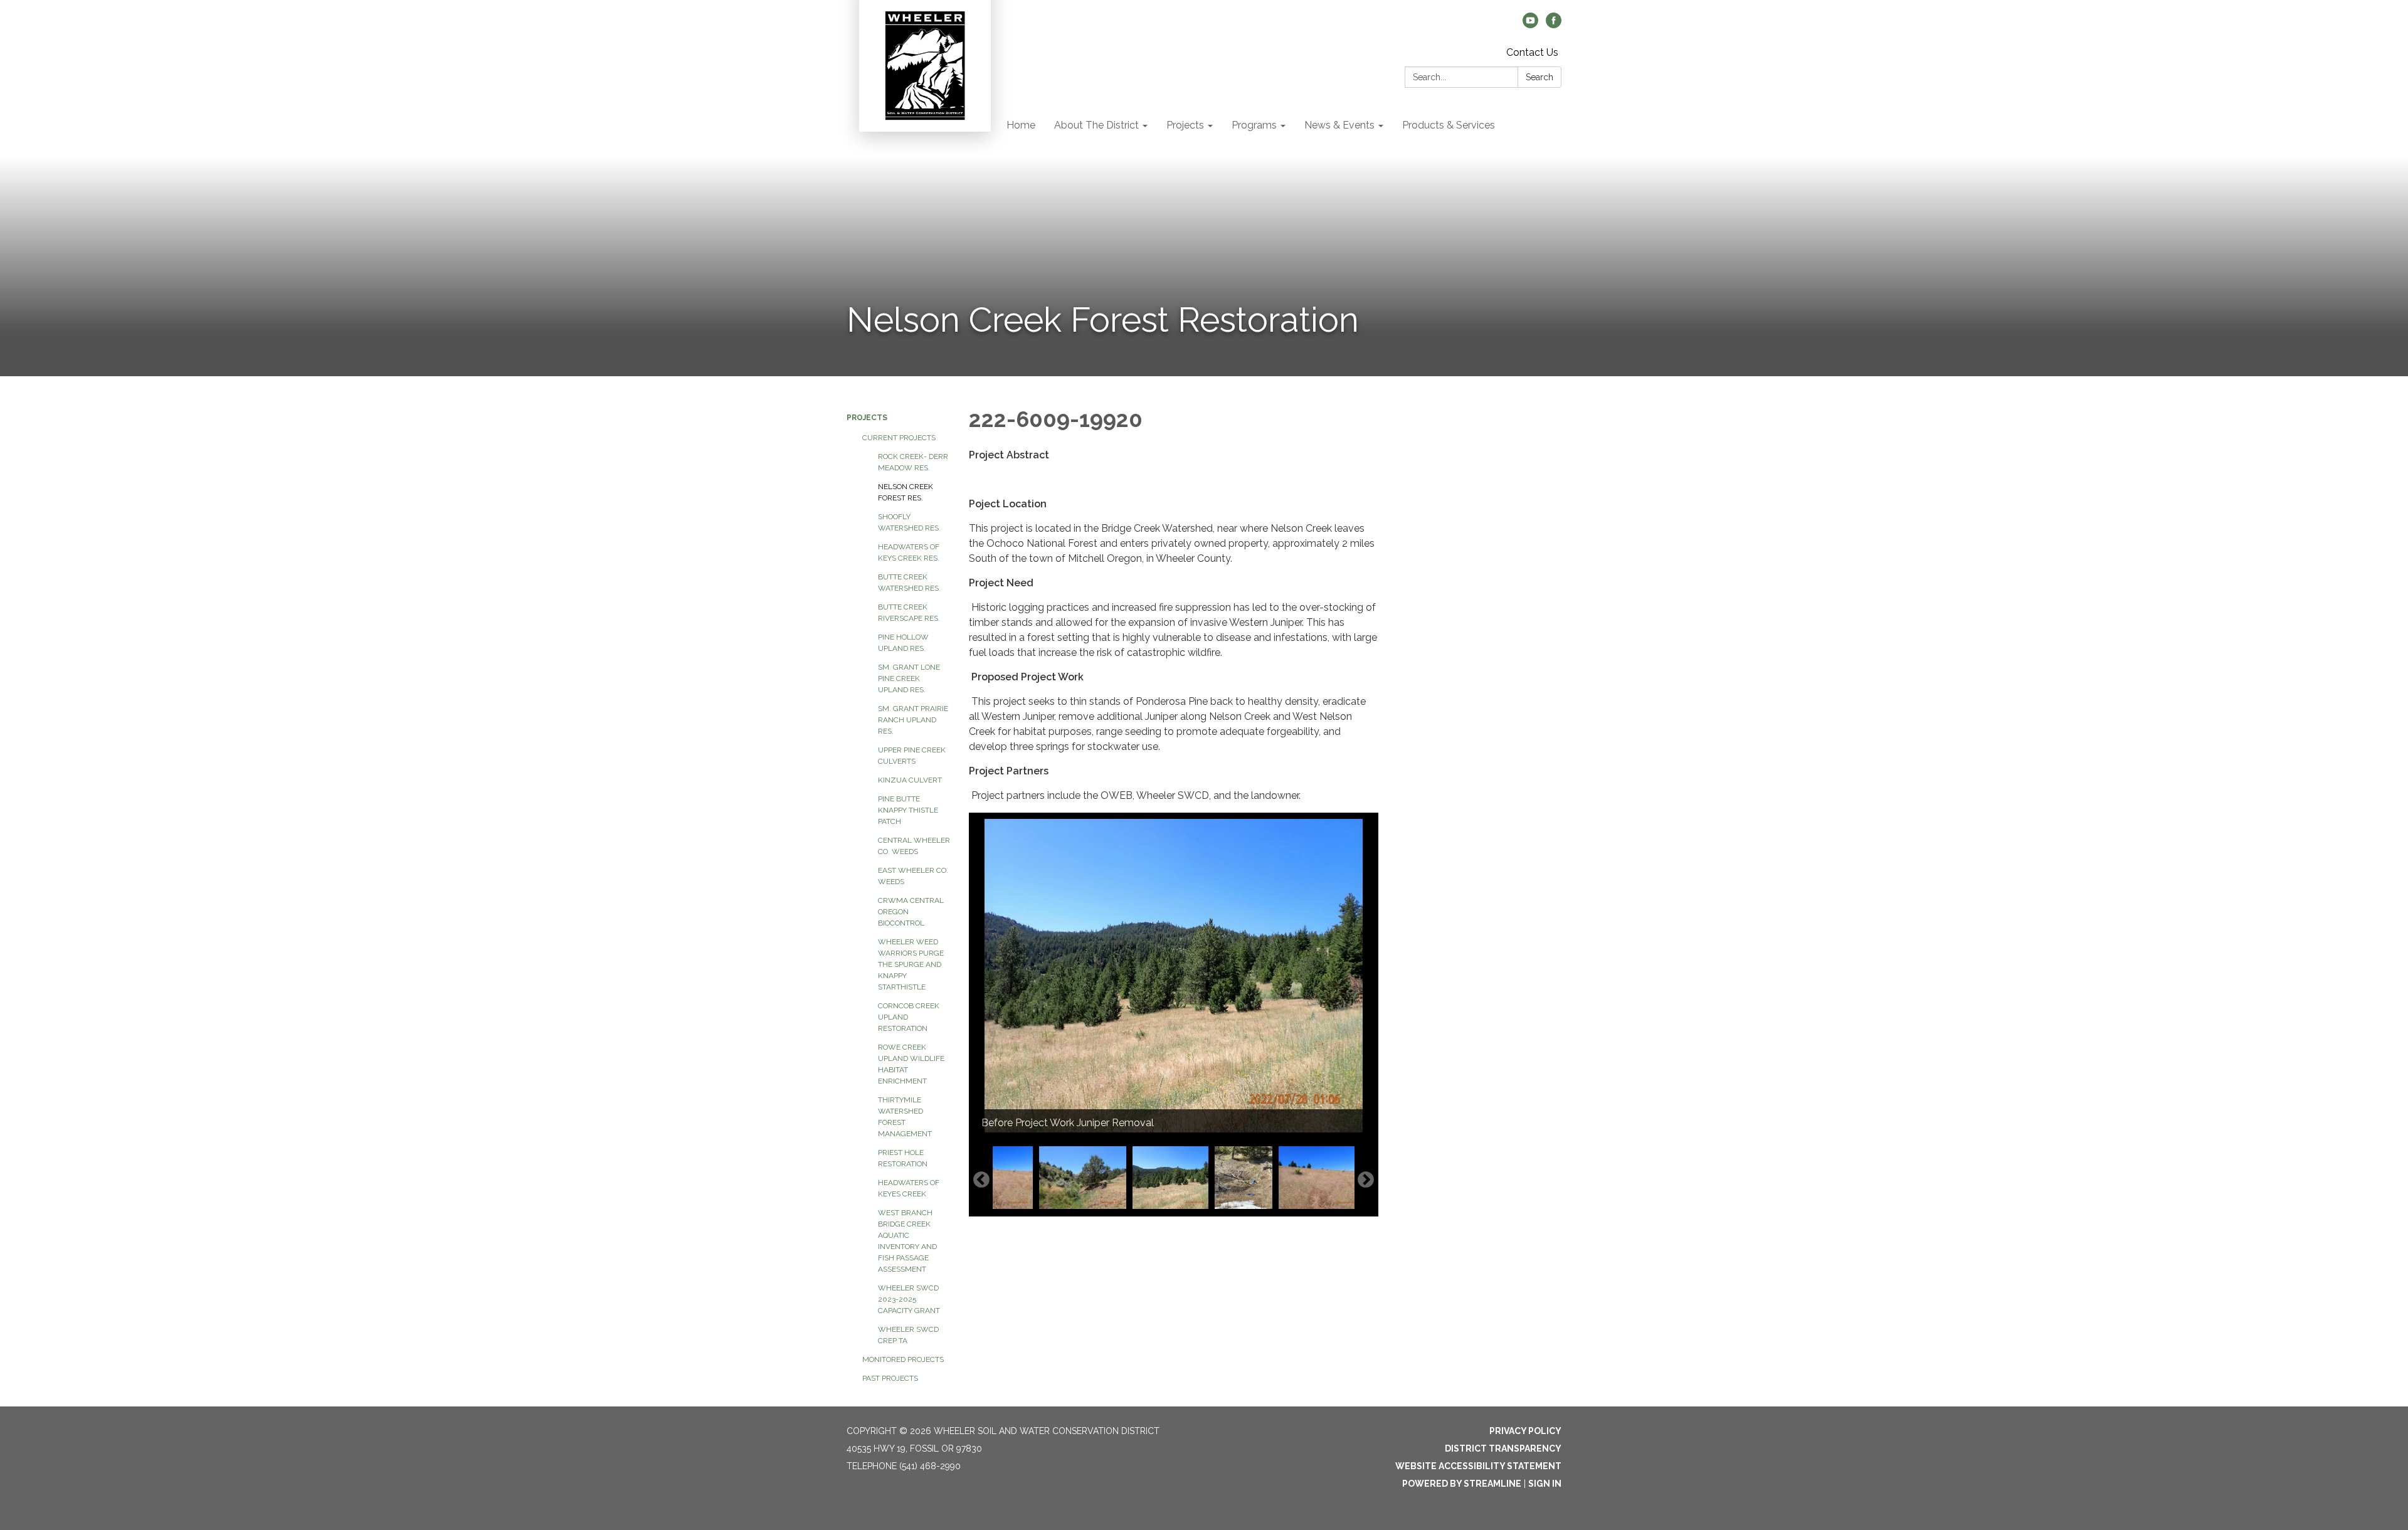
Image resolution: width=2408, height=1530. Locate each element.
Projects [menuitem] (1185, 125)
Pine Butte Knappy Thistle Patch (908, 810)
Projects (867, 418)
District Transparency (1503, 1448)
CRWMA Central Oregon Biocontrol (911, 912)
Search (1539, 77)
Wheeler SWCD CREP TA (908, 1335)
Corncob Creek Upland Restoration (909, 1017)
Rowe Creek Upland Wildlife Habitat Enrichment (911, 1064)
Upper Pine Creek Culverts (912, 756)
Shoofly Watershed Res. (909, 522)
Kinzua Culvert (910, 780)
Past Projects (890, 1378)
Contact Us (1532, 52)
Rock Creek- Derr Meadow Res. (913, 462)
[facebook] (1554, 25)
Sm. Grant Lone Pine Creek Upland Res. (909, 678)
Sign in (1545, 1484)
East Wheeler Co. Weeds (913, 876)
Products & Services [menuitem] (1449, 125)
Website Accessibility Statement (1478, 1466)
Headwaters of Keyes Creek (909, 1188)
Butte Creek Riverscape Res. (909, 613)
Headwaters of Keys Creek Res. (909, 552)
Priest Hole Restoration (903, 1158)
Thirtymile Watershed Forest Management (905, 1117)
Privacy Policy (1525, 1431)
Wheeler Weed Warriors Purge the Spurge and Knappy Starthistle (911, 964)
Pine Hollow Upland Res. (903, 643)
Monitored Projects (903, 1359)
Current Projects (899, 438)
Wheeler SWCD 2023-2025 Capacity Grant (909, 1299)
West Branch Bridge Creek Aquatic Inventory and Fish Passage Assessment (907, 1241)
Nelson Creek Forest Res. (906, 492)
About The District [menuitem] (1096, 125)
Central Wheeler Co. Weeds (914, 846)
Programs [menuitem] (1254, 125)
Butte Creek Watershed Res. (909, 583)
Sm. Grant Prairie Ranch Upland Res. (913, 720)
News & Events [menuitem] (1339, 125)
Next (1366, 1180)
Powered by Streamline (1462, 1484)
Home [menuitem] (1021, 125)
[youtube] (1530, 25)
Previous (981, 1180)
